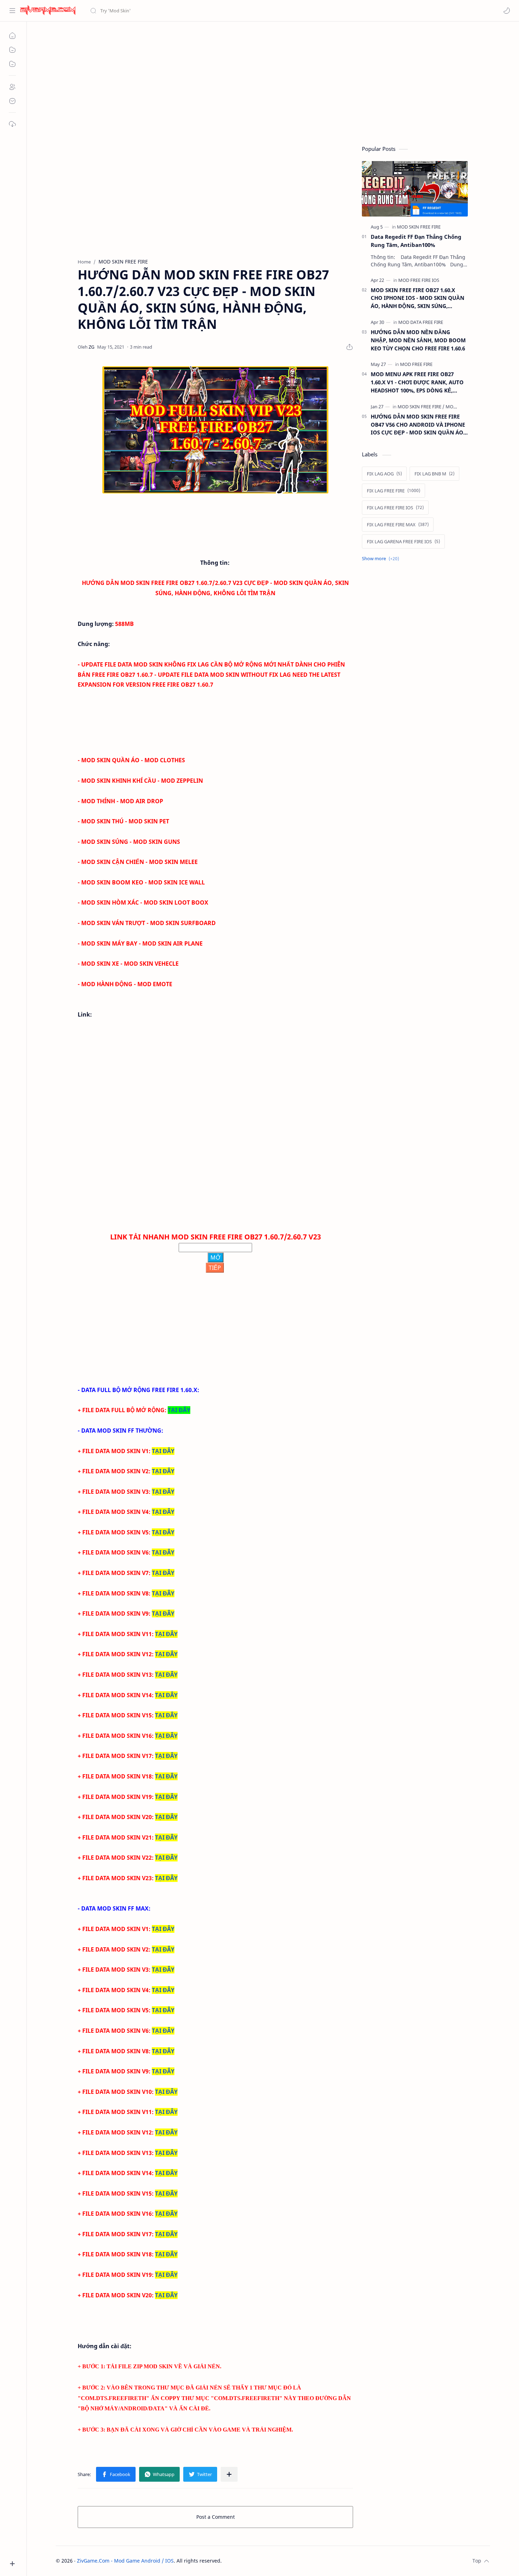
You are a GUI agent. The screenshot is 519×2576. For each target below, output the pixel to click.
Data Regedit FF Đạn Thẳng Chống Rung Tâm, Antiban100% (416, 241)
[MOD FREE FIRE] (416, 364)
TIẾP (215, 1268)
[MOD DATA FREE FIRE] (421, 322)
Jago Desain (269, 2561)
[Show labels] (382, 559)
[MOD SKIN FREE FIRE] (419, 227)
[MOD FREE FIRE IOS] (419, 280)
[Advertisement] (268, 82)
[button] (507, 11)
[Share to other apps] (229, 2474)
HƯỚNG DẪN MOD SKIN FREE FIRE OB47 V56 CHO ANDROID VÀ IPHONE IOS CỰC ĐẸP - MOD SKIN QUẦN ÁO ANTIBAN (418, 425)
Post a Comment (216, 2517)
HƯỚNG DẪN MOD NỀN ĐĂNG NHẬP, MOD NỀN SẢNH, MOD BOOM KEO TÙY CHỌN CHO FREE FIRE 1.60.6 (418, 340)
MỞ (216, 1257)
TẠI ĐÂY (179, 1410)
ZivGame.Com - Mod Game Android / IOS (125, 2561)
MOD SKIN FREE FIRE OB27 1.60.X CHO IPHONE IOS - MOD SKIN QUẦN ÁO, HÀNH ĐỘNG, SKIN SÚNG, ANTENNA (417, 298)
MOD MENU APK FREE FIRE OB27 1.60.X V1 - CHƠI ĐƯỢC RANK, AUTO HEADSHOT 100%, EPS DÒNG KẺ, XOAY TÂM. (417, 382)
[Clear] (201, 11)
